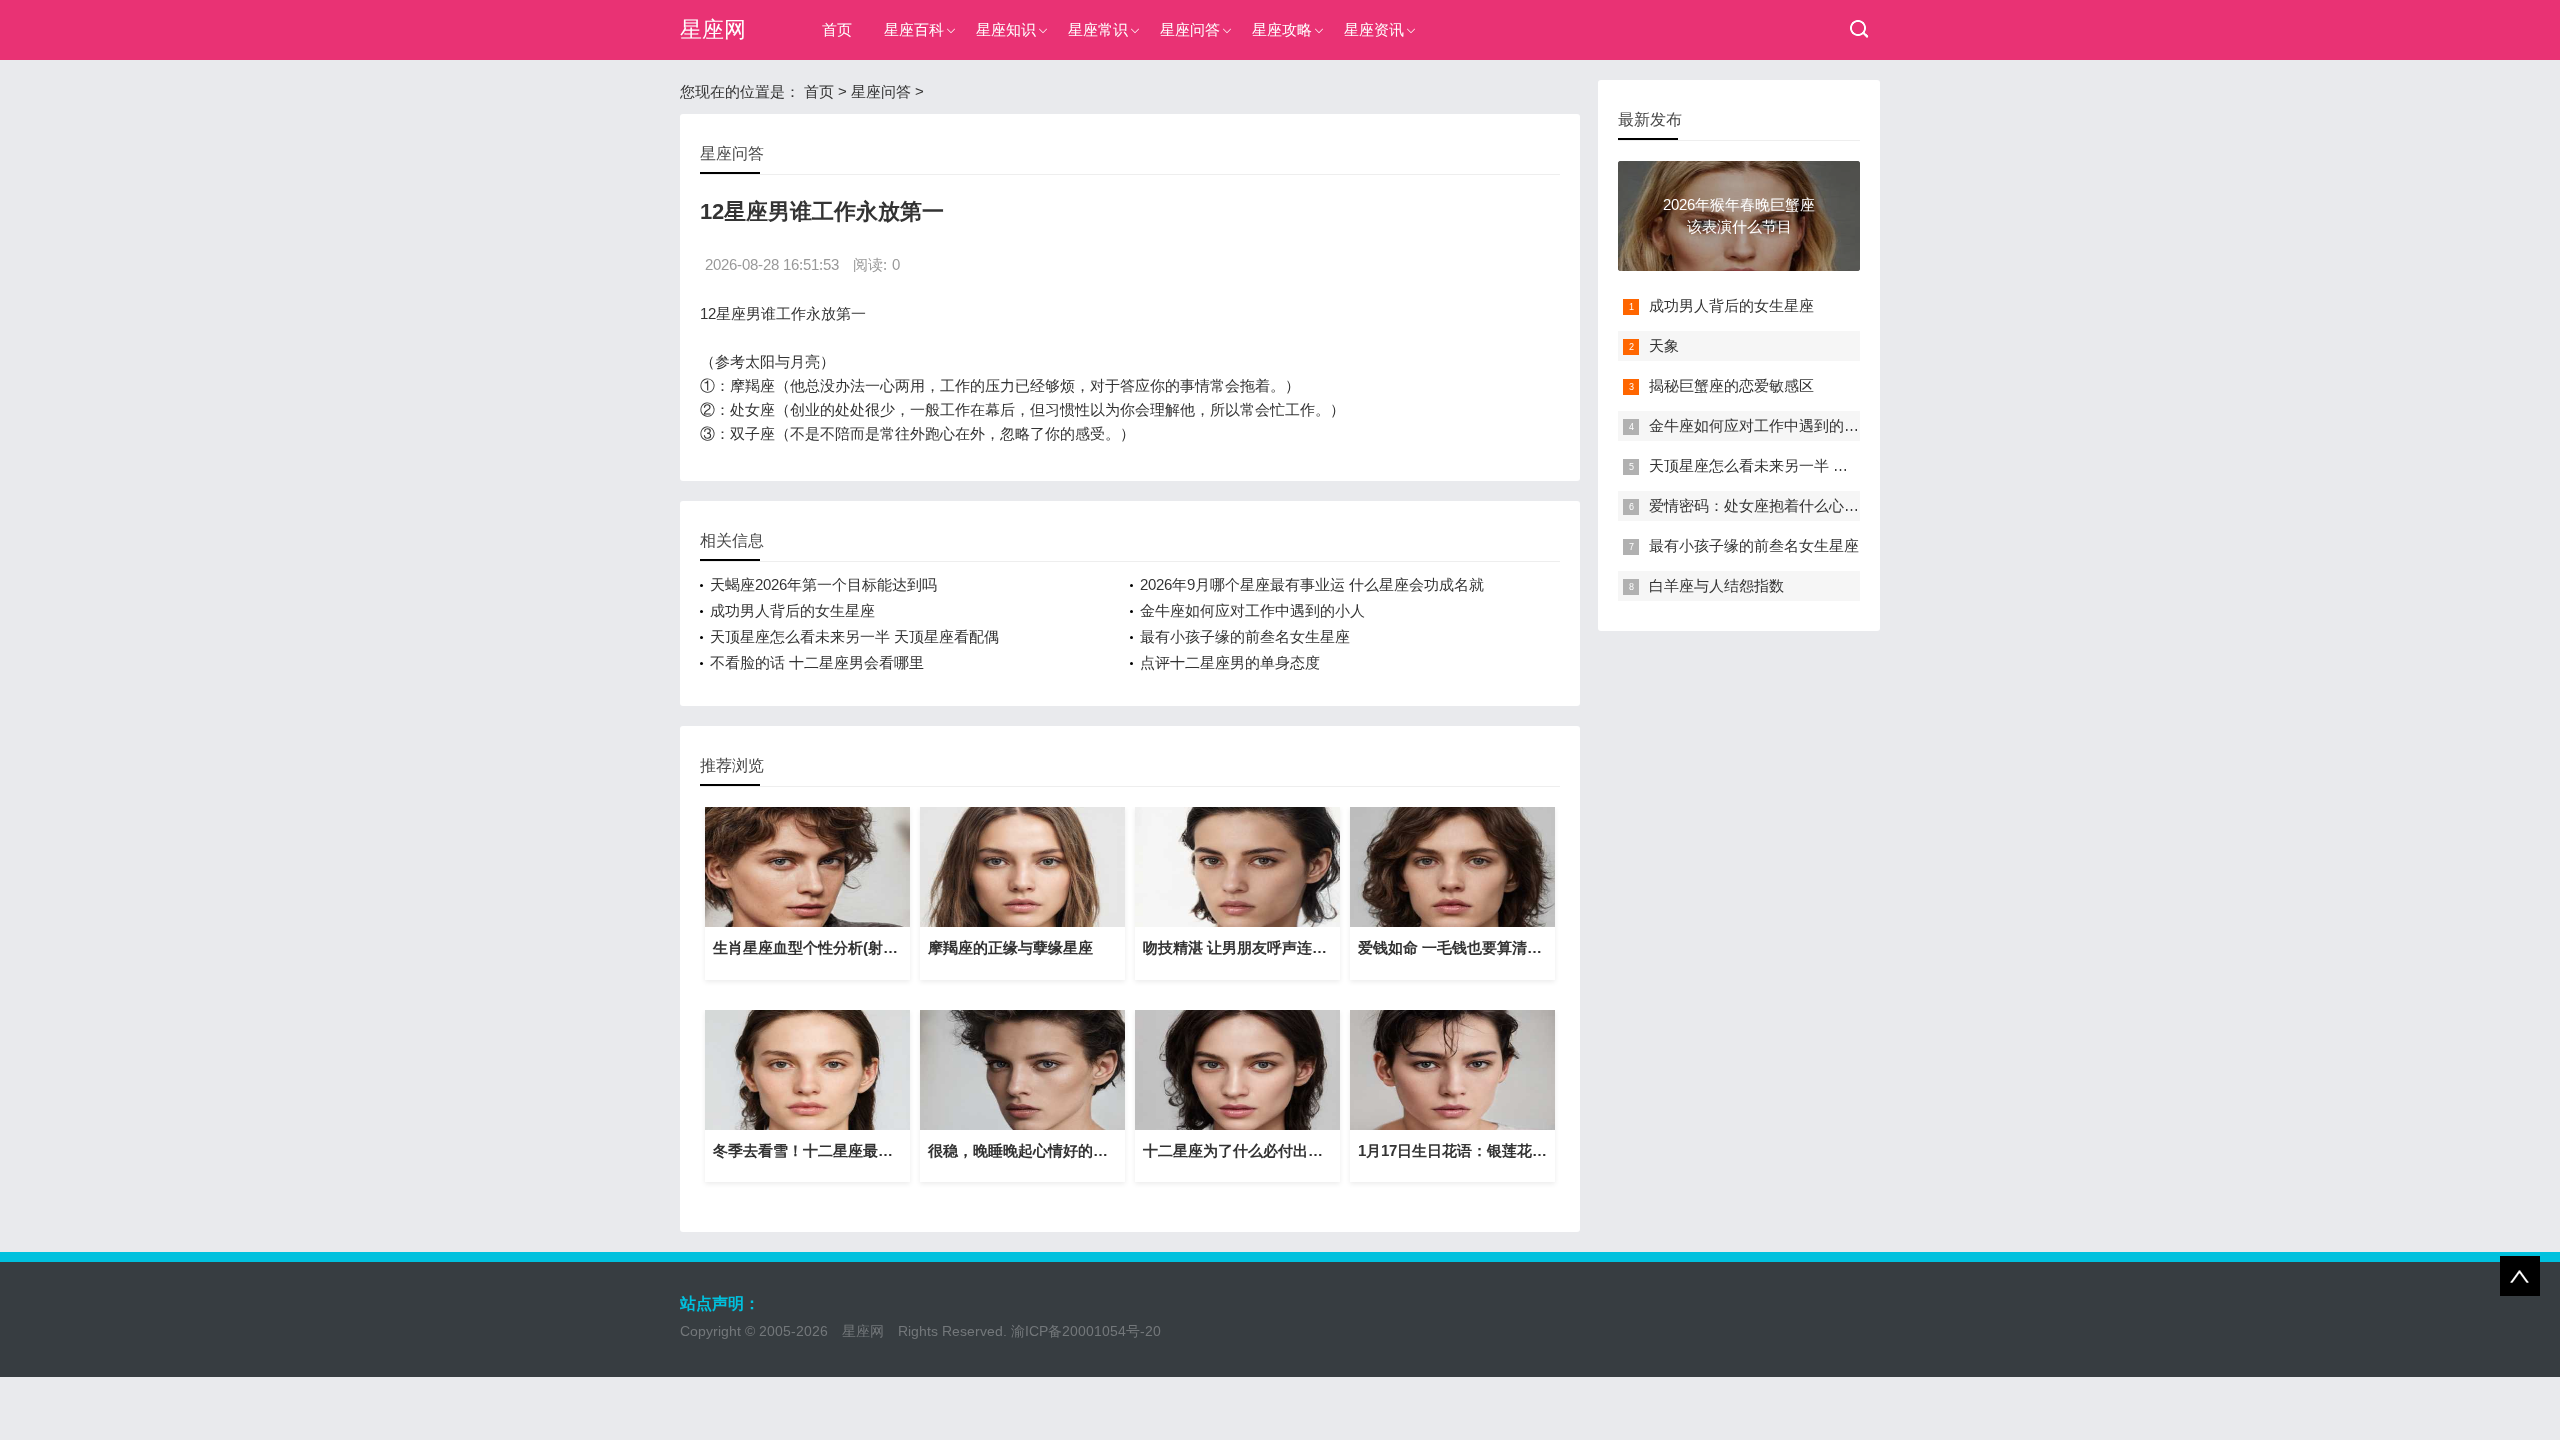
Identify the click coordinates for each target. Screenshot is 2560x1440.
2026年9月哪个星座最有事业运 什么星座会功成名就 (1312, 584)
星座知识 (1006, 29)
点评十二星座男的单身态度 (1230, 662)
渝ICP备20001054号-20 (1086, 1331)
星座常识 (1098, 29)
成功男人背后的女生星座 (792, 610)
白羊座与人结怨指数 (1716, 585)
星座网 (713, 29)
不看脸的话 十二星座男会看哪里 (817, 662)
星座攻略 (1282, 29)
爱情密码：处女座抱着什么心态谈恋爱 (1776, 505)
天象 (1664, 345)
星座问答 (1190, 29)
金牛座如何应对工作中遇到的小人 (1252, 610)
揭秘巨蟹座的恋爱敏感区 (1731, 385)
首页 (837, 29)
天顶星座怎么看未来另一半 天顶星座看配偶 (854, 636)
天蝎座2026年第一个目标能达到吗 (823, 584)
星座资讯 (1374, 29)
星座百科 (914, 29)
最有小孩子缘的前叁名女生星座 (1245, 636)
